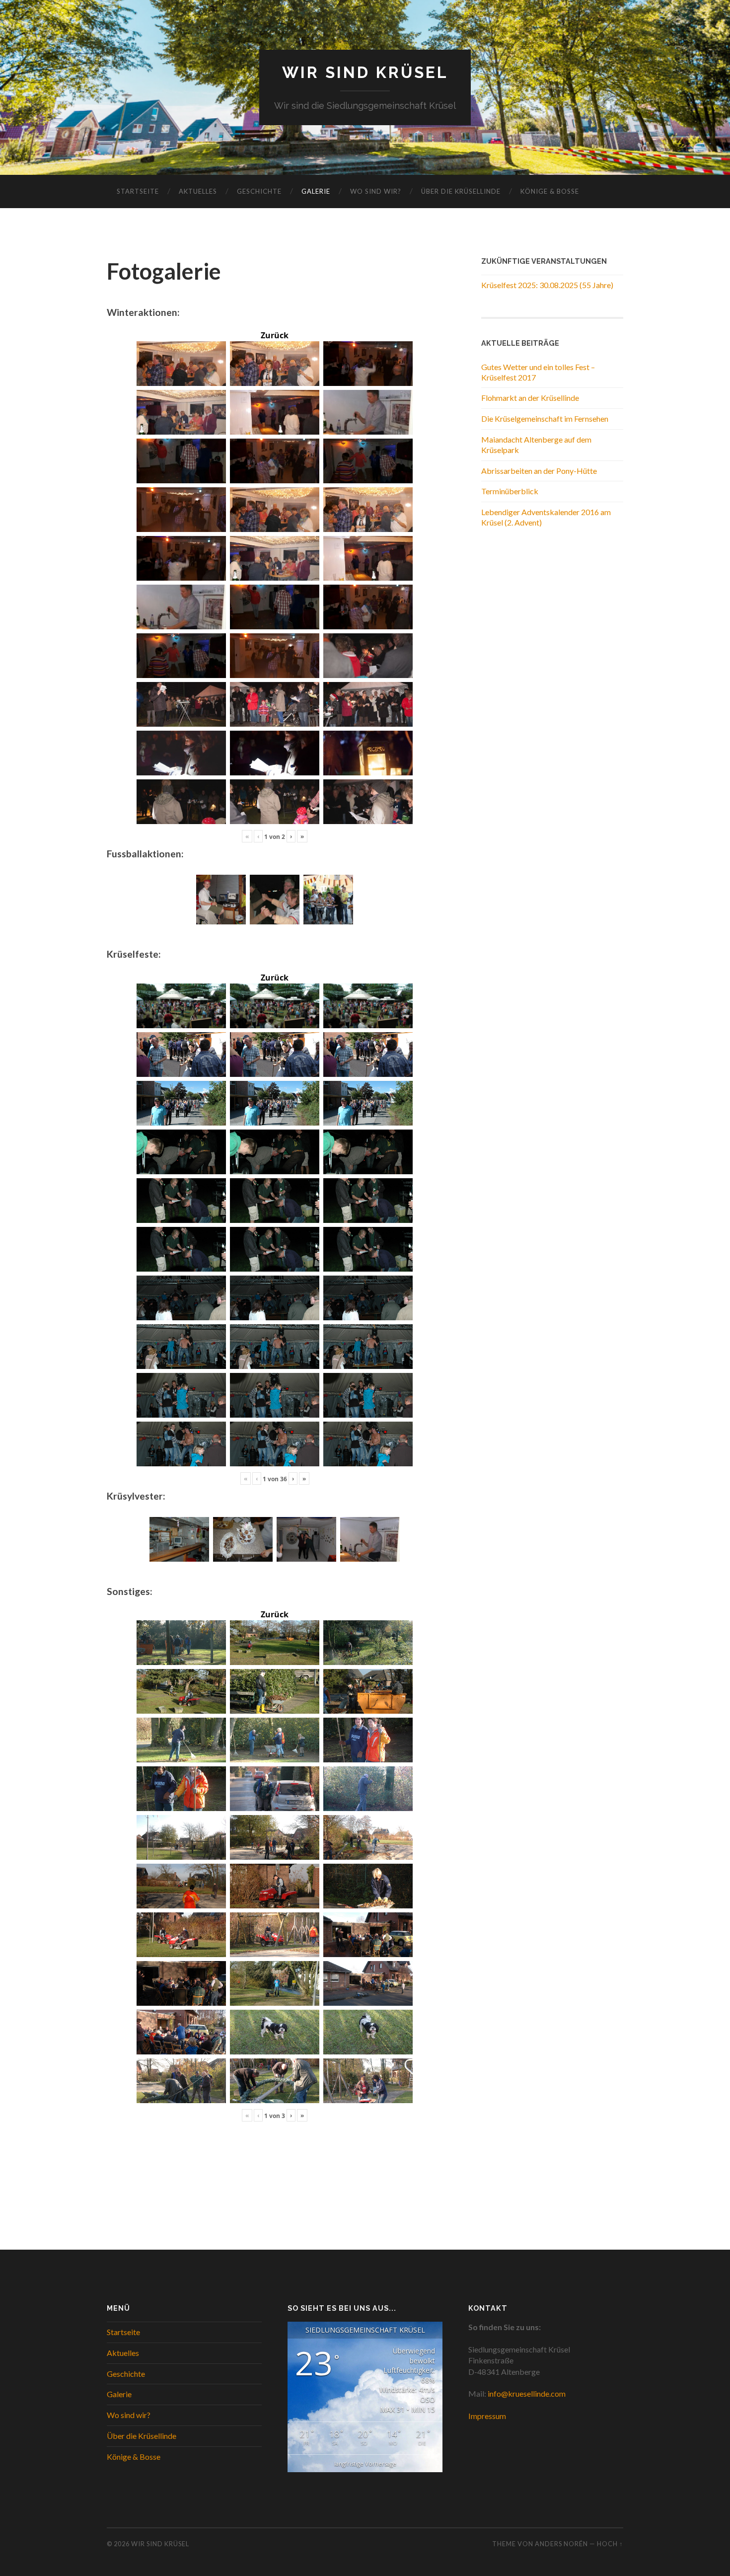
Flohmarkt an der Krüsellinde (530, 398)
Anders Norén (561, 2544)
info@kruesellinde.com (527, 2393)
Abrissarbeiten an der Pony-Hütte (539, 471)
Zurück (275, 335)
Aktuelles (198, 191)
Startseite (138, 191)
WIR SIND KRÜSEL (365, 72)
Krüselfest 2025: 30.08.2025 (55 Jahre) (547, 285)
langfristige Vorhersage (365, 2463)
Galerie (316, 191)
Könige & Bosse (550, 191)
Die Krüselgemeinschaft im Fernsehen (545, 418)
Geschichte (259, 191)
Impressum (487, 2416)
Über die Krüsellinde (461, 191)
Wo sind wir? (376, 191)
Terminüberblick (510, 491)
